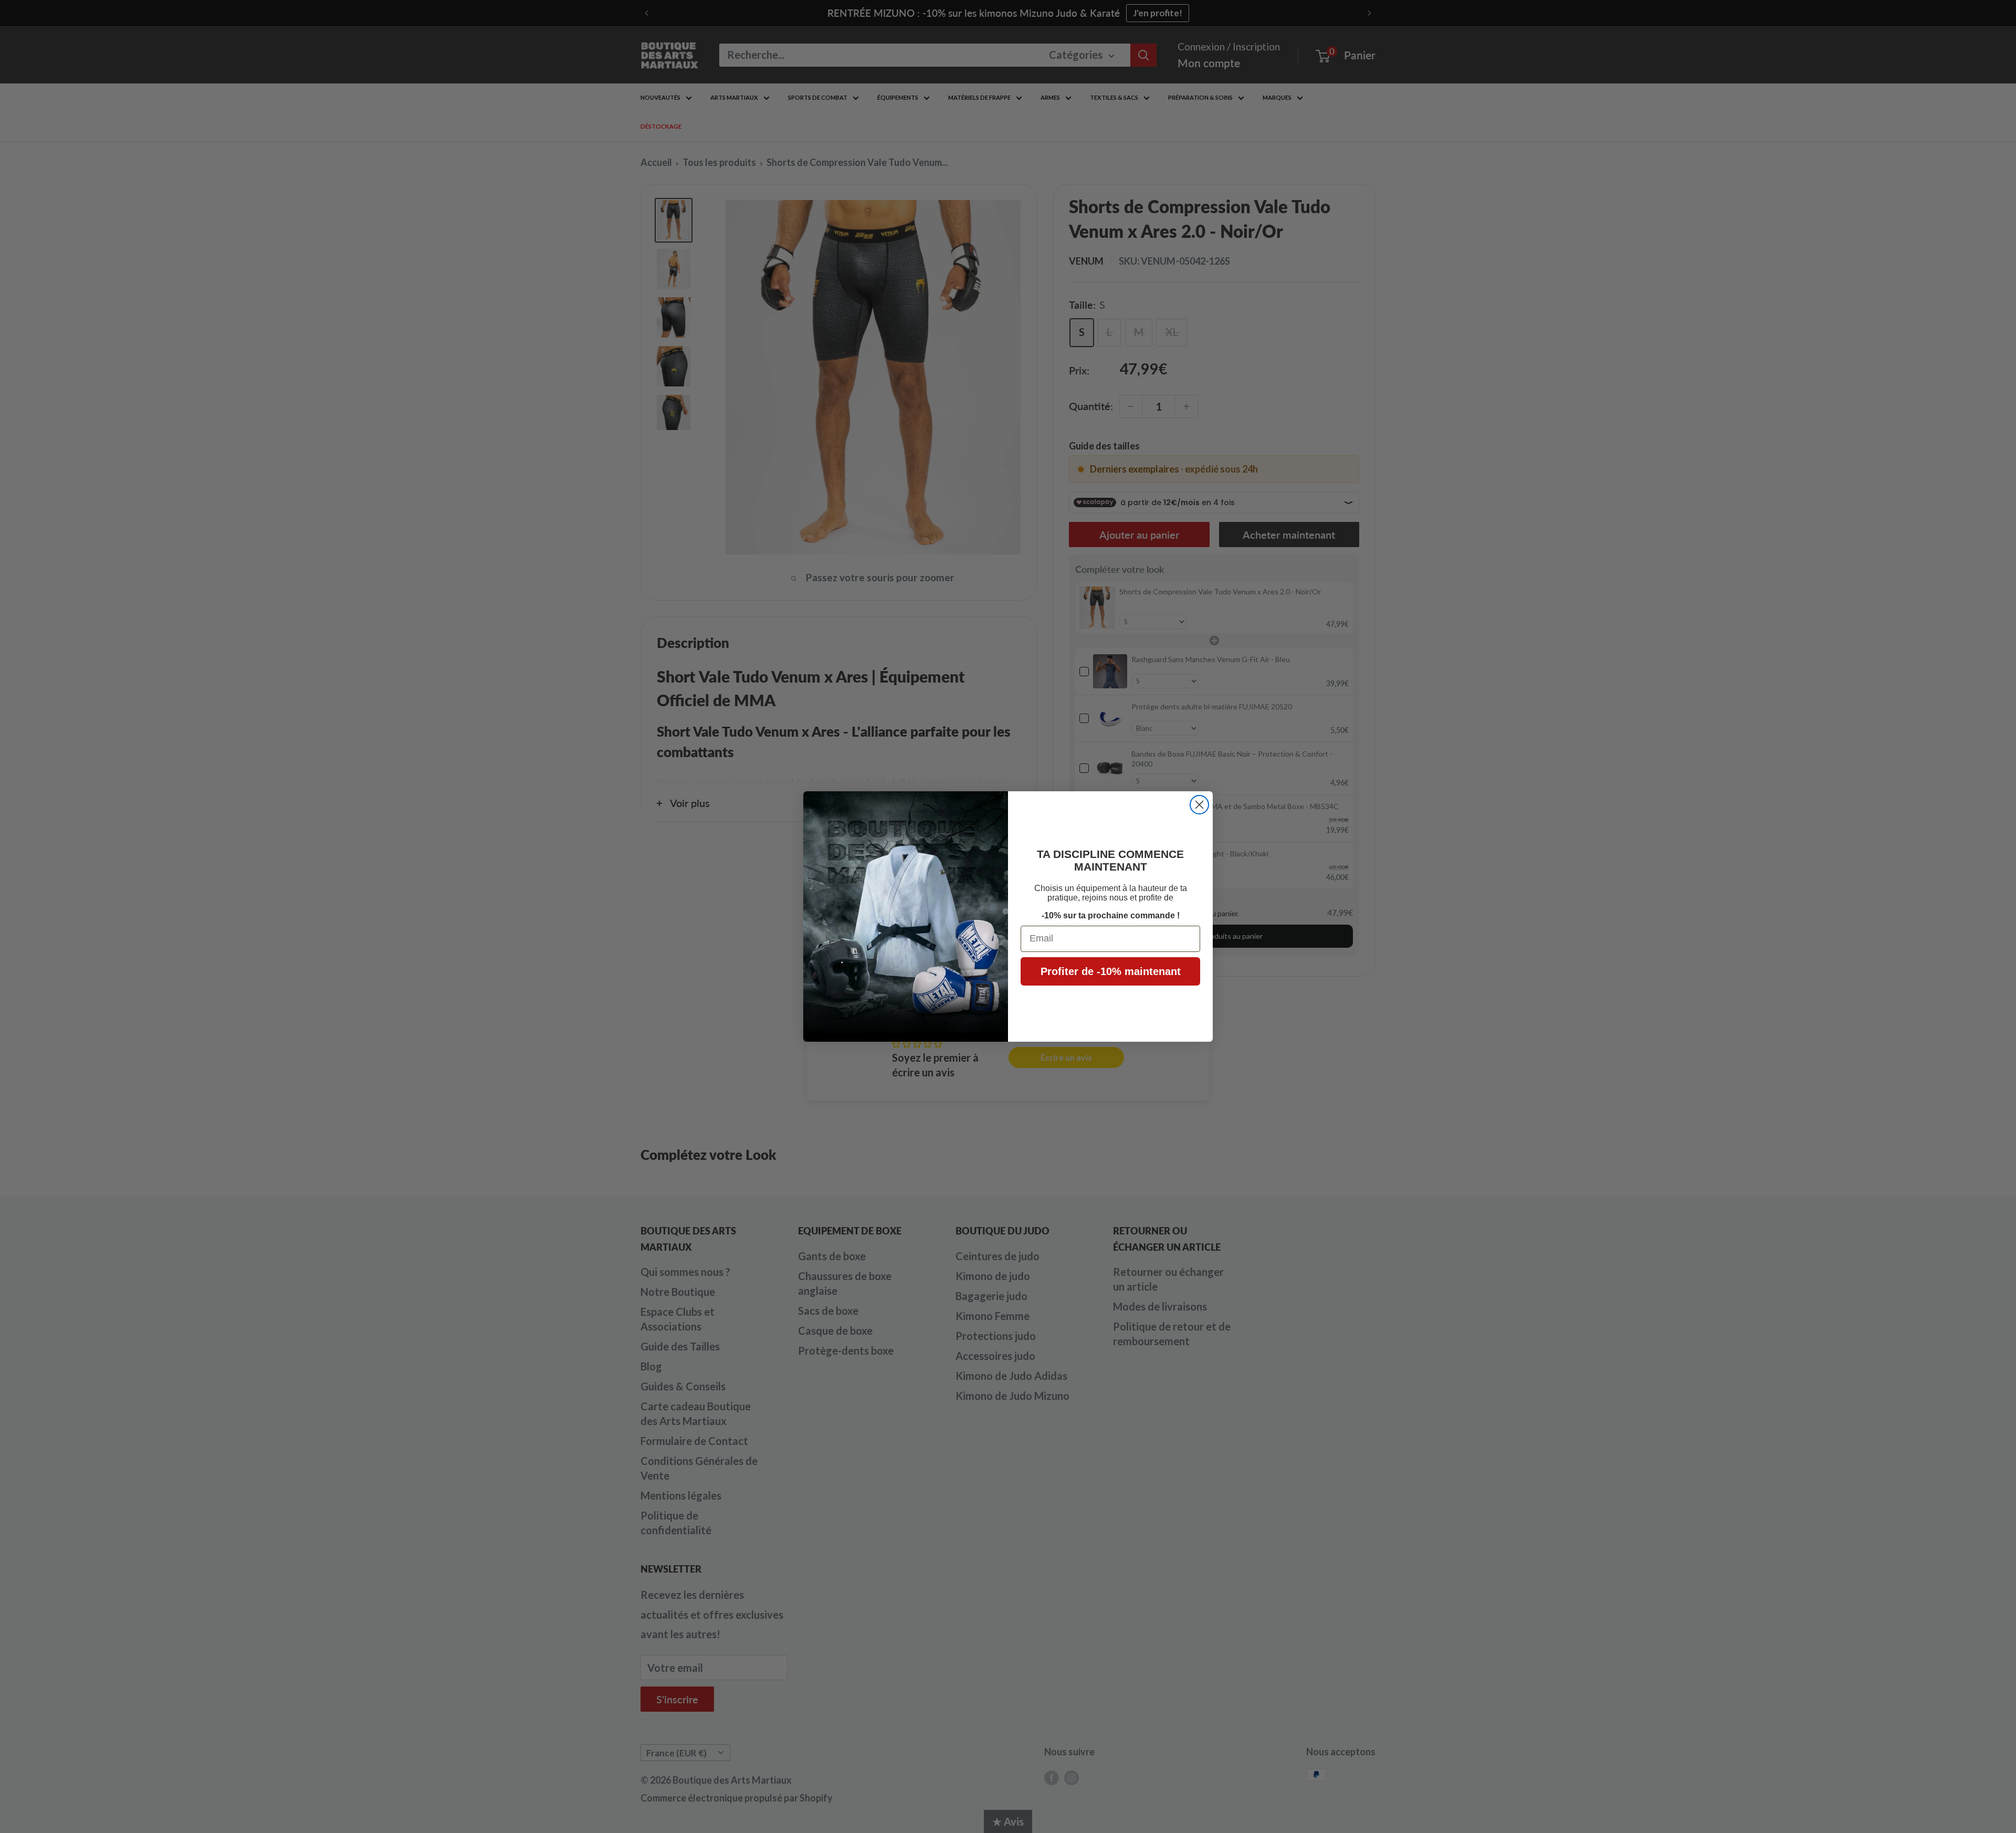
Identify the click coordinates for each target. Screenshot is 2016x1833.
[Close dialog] (1199, 805)
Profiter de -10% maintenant (1111, 971)
